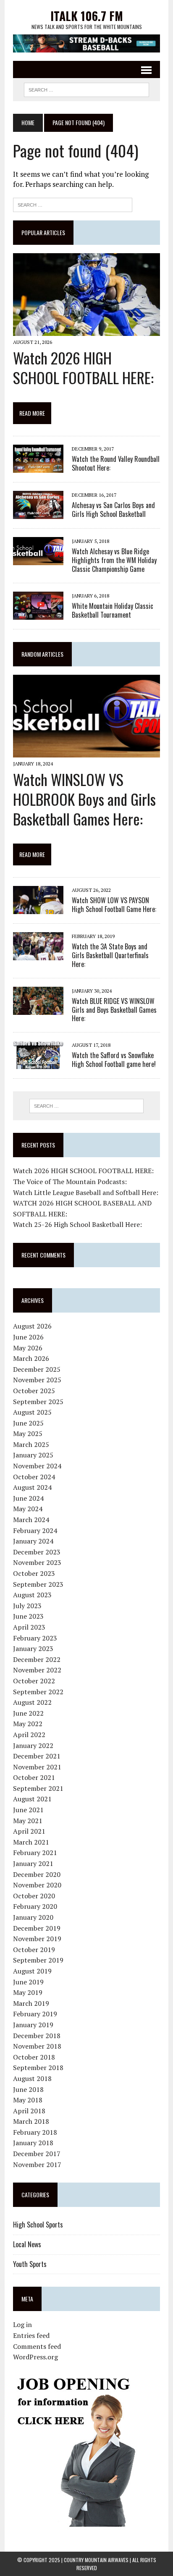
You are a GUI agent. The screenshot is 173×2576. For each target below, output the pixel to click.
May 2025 (28, 1433)
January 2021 (33, 1863)
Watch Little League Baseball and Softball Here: (86, 1192)
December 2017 (37, 2154)
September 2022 (38, 1692)
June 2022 (28, 1713)
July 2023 (27, 1606)
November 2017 (37, 2165)
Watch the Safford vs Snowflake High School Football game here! (114, 1060)
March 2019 (31, 2003)
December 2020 (37, 1874)
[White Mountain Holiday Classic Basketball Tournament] (38, 614)
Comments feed (37, 2346)
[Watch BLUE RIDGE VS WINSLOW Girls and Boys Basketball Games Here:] (38, 1009)
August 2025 (32, 1412)
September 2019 (38, 1960)
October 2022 (34, 1681)
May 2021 (28, 1821)
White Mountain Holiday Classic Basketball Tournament (113, 610)
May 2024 (28, 1509)
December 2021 (37, 1756)
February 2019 (35, 2014)
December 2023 (37, 1552)
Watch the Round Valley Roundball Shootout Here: (116, 463)
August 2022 (32, 1702)
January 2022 (33, 1745)
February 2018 (35, 2132)
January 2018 (33, 2143)
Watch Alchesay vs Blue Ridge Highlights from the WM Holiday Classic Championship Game (114, 560)
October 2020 (34, 1896)
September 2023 (38, 1584)
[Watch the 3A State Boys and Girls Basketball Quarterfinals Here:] (38, 954)
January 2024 (33, 1541)
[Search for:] (73, 204)
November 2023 (37, 1562)
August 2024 (32, 1487)
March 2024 (31, 1520)
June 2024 (28, 1498)
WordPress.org (35, 2357)
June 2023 (28, 1616)
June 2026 (28, 1337)
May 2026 (28, 1348)
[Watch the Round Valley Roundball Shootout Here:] (38, 467)
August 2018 (32, 2078)
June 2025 (28, 1423)
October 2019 (34, 1950)
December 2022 (37, 1659)
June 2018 (28, 2089)
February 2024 (35, 1530)
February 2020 (35, 1906)
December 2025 (37, 1369)
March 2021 (31, 1842)
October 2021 (34, 1777)
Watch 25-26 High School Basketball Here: (77, 1224)
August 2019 (32, 1971)
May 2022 (28, 1724)
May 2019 (28, 1992)
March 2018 (31, 2121)
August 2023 (32, 1595)
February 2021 (35, 1853)
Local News (27, 2244)
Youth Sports (30, 2264)
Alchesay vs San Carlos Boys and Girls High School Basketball (113, 510)
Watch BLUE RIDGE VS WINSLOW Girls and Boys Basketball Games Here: (114, 1010)
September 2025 (38, 1402)
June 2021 (28, 1810)
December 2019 (37, 1928)
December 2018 (37, 2036)
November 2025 (37, 1380)
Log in (22, 2324)
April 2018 (29, 2111)
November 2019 (37, 1939)
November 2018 (37, 2046)
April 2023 (29, 1627)
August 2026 (32, 1326)
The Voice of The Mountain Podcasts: (70, 1182)
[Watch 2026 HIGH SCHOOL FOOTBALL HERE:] (86, 330)
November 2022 (37, 1670)
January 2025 (33, 1455)
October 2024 (34, 1477)
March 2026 (31, 1358)
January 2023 (33, 1648)
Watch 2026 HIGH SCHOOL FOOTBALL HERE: (83, 367)
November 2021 (37, 1767)
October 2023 (34, 1573)
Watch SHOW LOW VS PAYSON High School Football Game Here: (114, 905)
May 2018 (28, 2100)
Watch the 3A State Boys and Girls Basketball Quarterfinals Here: (110, 955)
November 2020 (37, 1885)
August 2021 (32, 1799)
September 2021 (38, 1788)
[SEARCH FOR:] (86, 89)
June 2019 (28, 1982)
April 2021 (29, 1831)
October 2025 (34, 1391)
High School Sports (38, 2225)
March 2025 (31, 1444)
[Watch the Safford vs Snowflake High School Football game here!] (38, 1064)
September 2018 (38, 2068)
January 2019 (33, 2025)
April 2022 (29, 1735)
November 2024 (37, 1466)
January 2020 (33, 1917)
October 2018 (34, 2057)
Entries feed (31, 2335)
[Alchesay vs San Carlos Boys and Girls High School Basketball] (38, 514)
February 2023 (35, 1638)
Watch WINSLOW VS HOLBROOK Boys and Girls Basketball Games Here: (84, 799)
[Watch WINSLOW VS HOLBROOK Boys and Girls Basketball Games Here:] (86, 752)
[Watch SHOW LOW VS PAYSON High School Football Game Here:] (38, 908)
